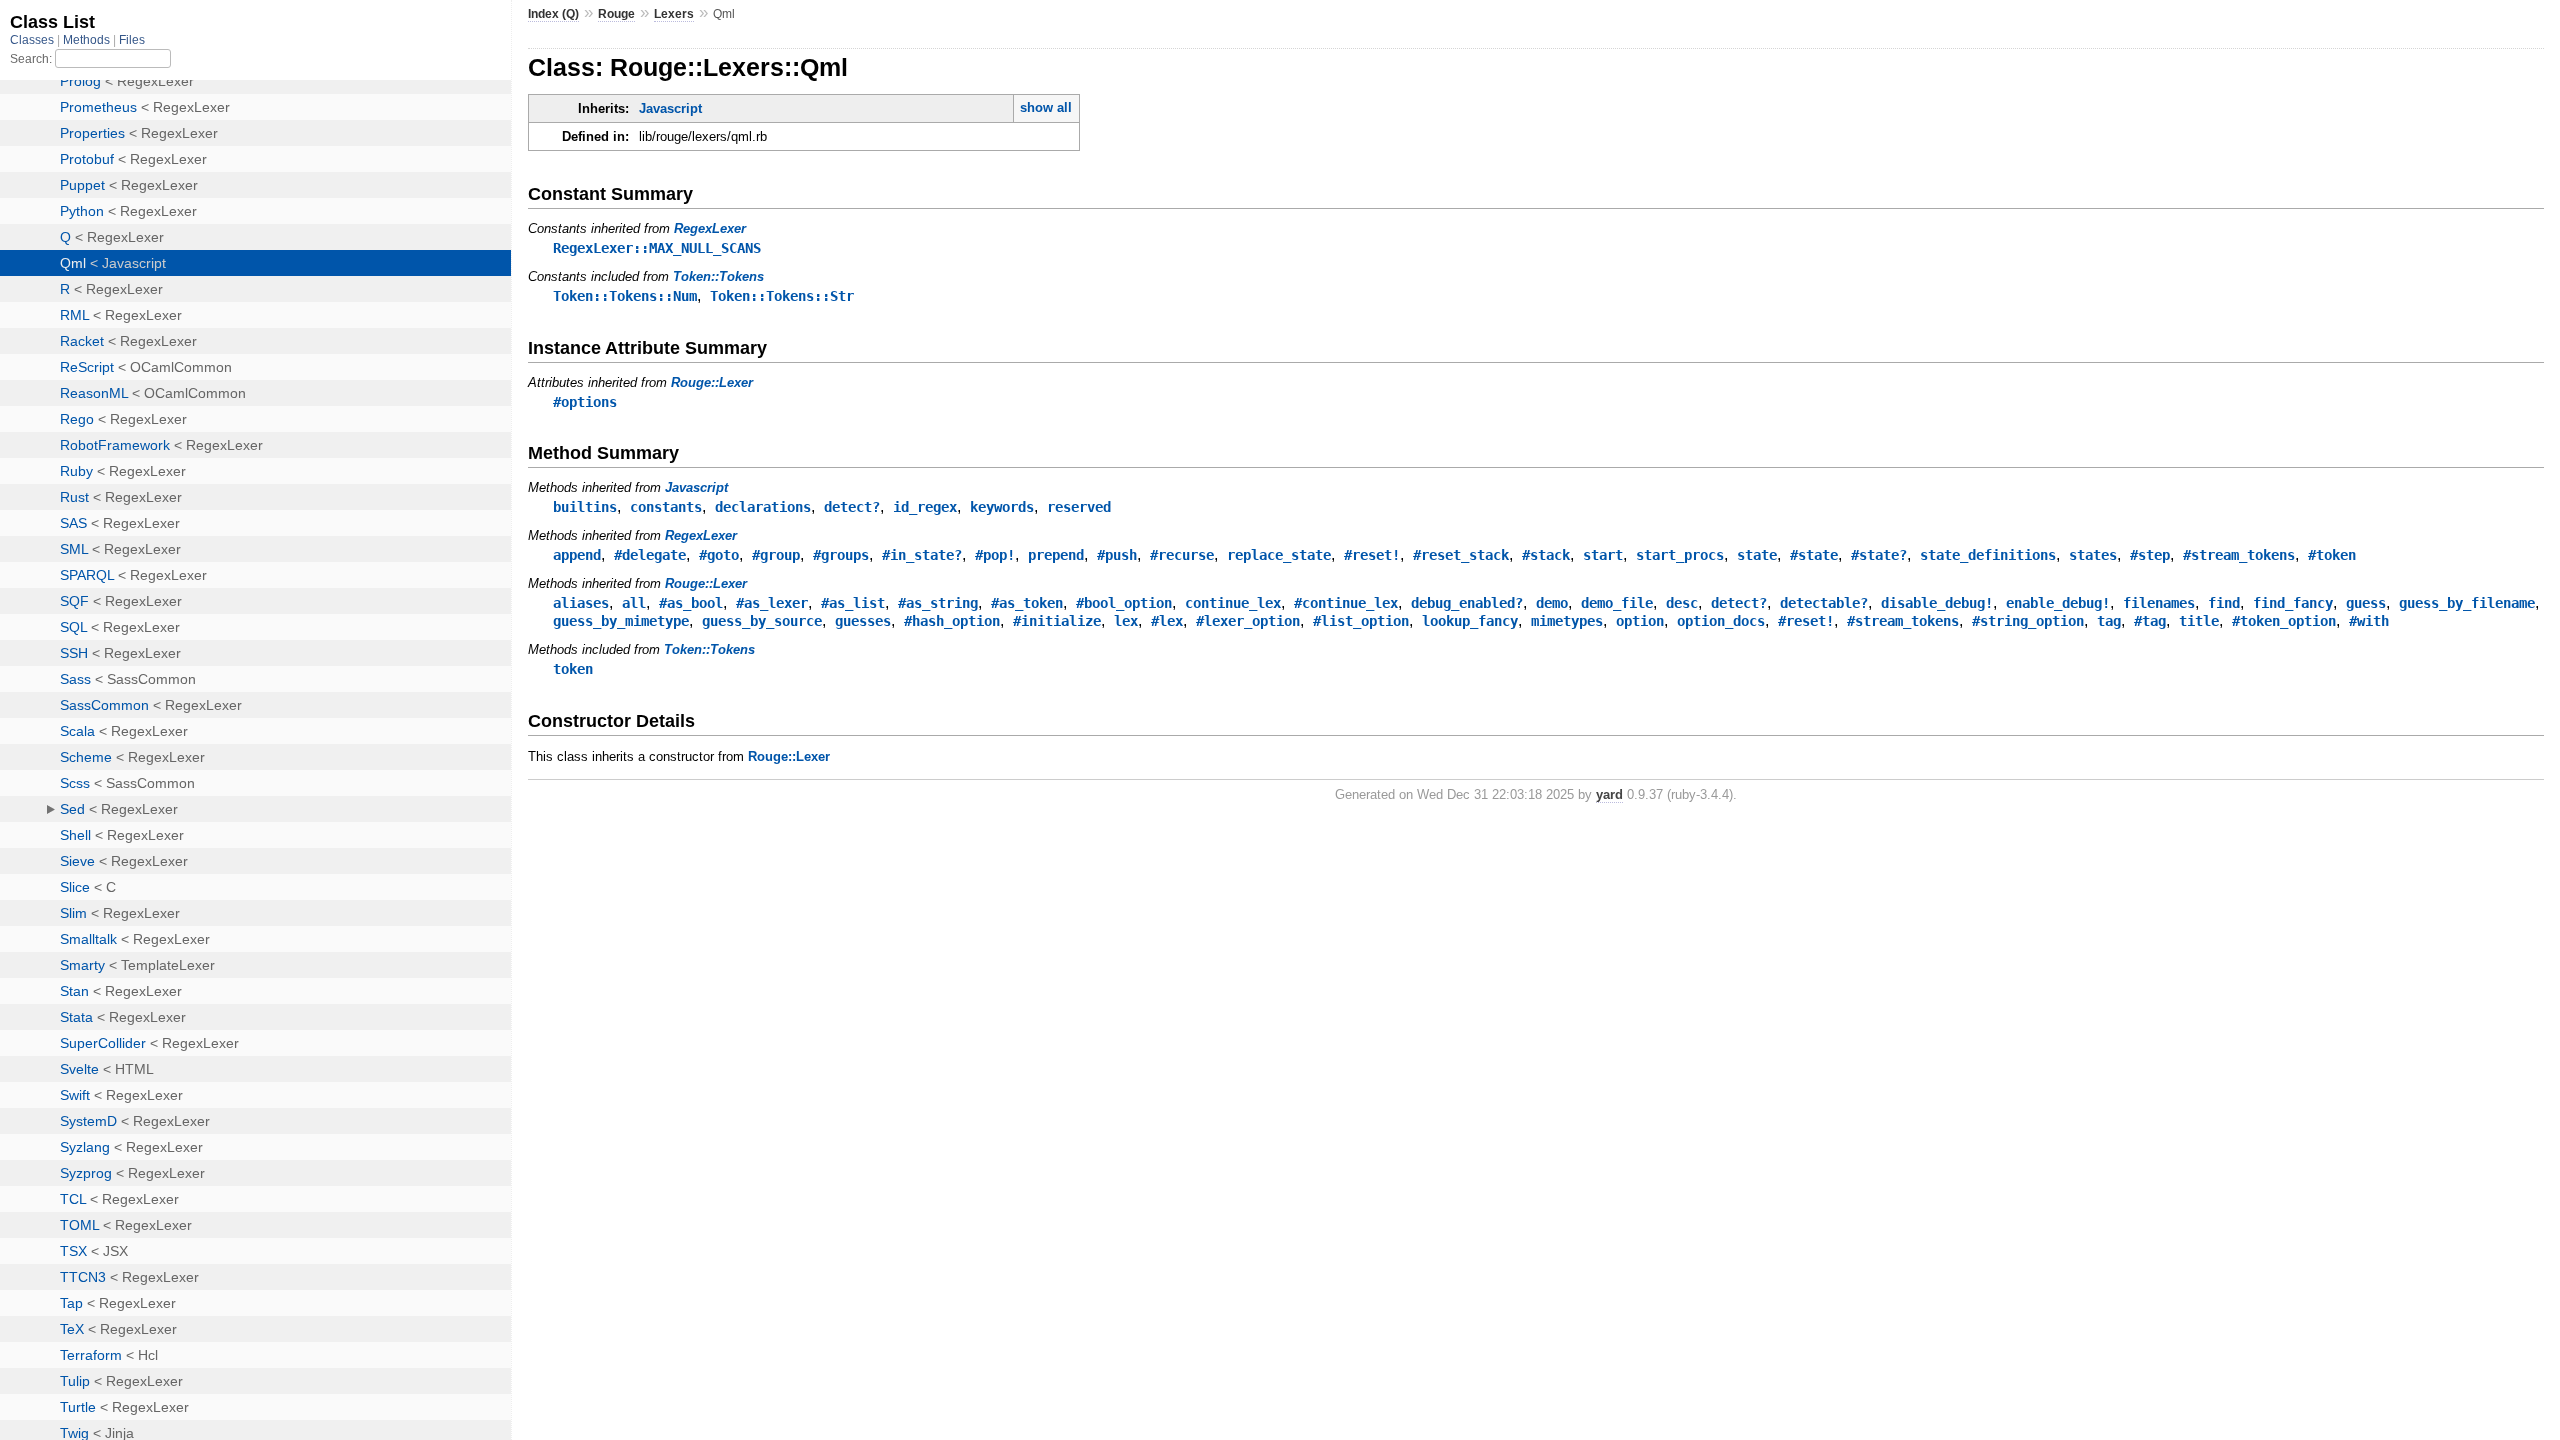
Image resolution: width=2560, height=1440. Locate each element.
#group (776, 555)
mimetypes (1567, 621)
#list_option (1361, 621)
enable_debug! (2058, 603)
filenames (2159, 603)
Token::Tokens (718, 276)
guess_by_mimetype (621, 621)
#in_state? (922, 555)
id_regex (925, 507)
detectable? (1824, 603)
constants (666, 507)
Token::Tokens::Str (782, 296)
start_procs (1680, 555)
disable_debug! (1937, 603)
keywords (1002, 507)
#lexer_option (1248, 621)
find (2224, 603)
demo (1552, 603)
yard (1609, 794)
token (573, 669)
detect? (852, 507)
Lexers (674, 14)
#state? (1879, 555)
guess (2366, 603)
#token (2332, 555)
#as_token (1027, 603)
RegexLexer (710, 228)
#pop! (995, 555)
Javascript (670, 108)
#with (2369, 621)
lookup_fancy (1470, 621)
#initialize (1057, 621)
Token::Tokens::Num (625, 296)
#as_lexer (772, 603)
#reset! (1372, 555)
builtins (585, 507)
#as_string (938, 603)
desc (1682, 603)
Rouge (616, 14)
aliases (581, 603)
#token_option (2284, 621)
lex (1126, 621)
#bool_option (1124, 603)
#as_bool (691, 603)
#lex (1167, 621)
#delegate (650, 555)
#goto (719, 555)
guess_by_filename (2467, 603)
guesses (863, 621)
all (634, 603)
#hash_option (952, 621)
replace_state (1279, 555)
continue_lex (1233, 603)
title (2199, 621)
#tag (2150, 621)
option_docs (1721, 621)
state (1757, 555)
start (1603, 555)
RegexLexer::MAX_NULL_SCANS (657, 248)
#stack (1546, 555)
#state (1814, 555)
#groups (841, 555)
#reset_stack (1461, 555)
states (2093, 555)
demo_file (1617, 603)
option (1640, 621)
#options (585, 402)
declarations (763, 507)
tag (2109, 621)
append (577, 555)
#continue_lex (1346, 603)
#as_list (853, 603)
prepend (1056, 555)
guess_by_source (762, 621)
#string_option (2028, 621)
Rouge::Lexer (712, 382)
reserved (1079, 507)
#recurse (1182, 555)
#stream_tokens (2239, 555)
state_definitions (1988, 555)
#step (2150, 555)
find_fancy (2293, 603)
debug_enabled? (1467, 603)
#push (1117, 555)
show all (1046, 107)
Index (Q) (553, 14)
